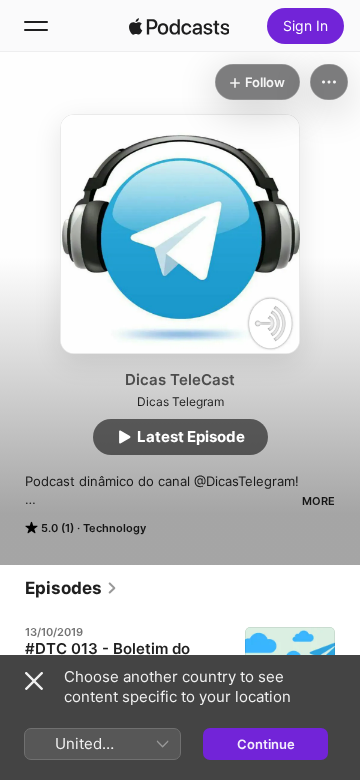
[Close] (34, 681)
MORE (318, 501)
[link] (71, 588)
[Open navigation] (36, 26)
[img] (179, 26)
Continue (266, 744)
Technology (114, 528)
